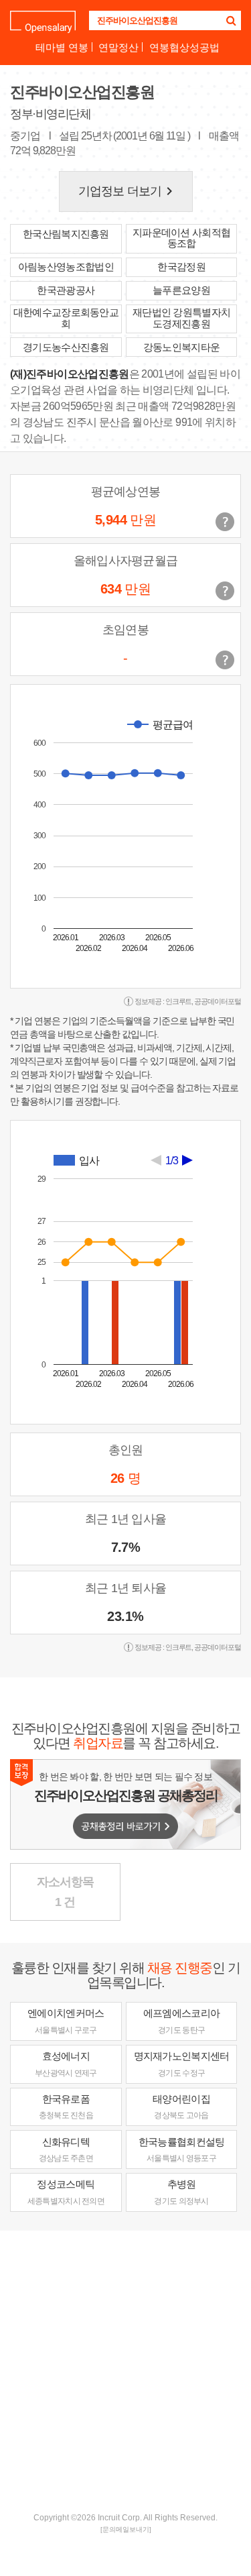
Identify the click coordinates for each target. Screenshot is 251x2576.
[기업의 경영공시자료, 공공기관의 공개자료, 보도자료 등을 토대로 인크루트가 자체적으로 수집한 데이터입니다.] (225, 660)
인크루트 (179, 1001)
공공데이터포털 (218, 1001)
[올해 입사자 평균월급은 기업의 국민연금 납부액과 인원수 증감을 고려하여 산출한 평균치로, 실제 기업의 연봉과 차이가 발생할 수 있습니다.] (225, 591)
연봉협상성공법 (184, 47)
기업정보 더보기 (128, 191)
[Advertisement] (125, 2370)
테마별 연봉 (62, 47)
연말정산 (118, 47)
